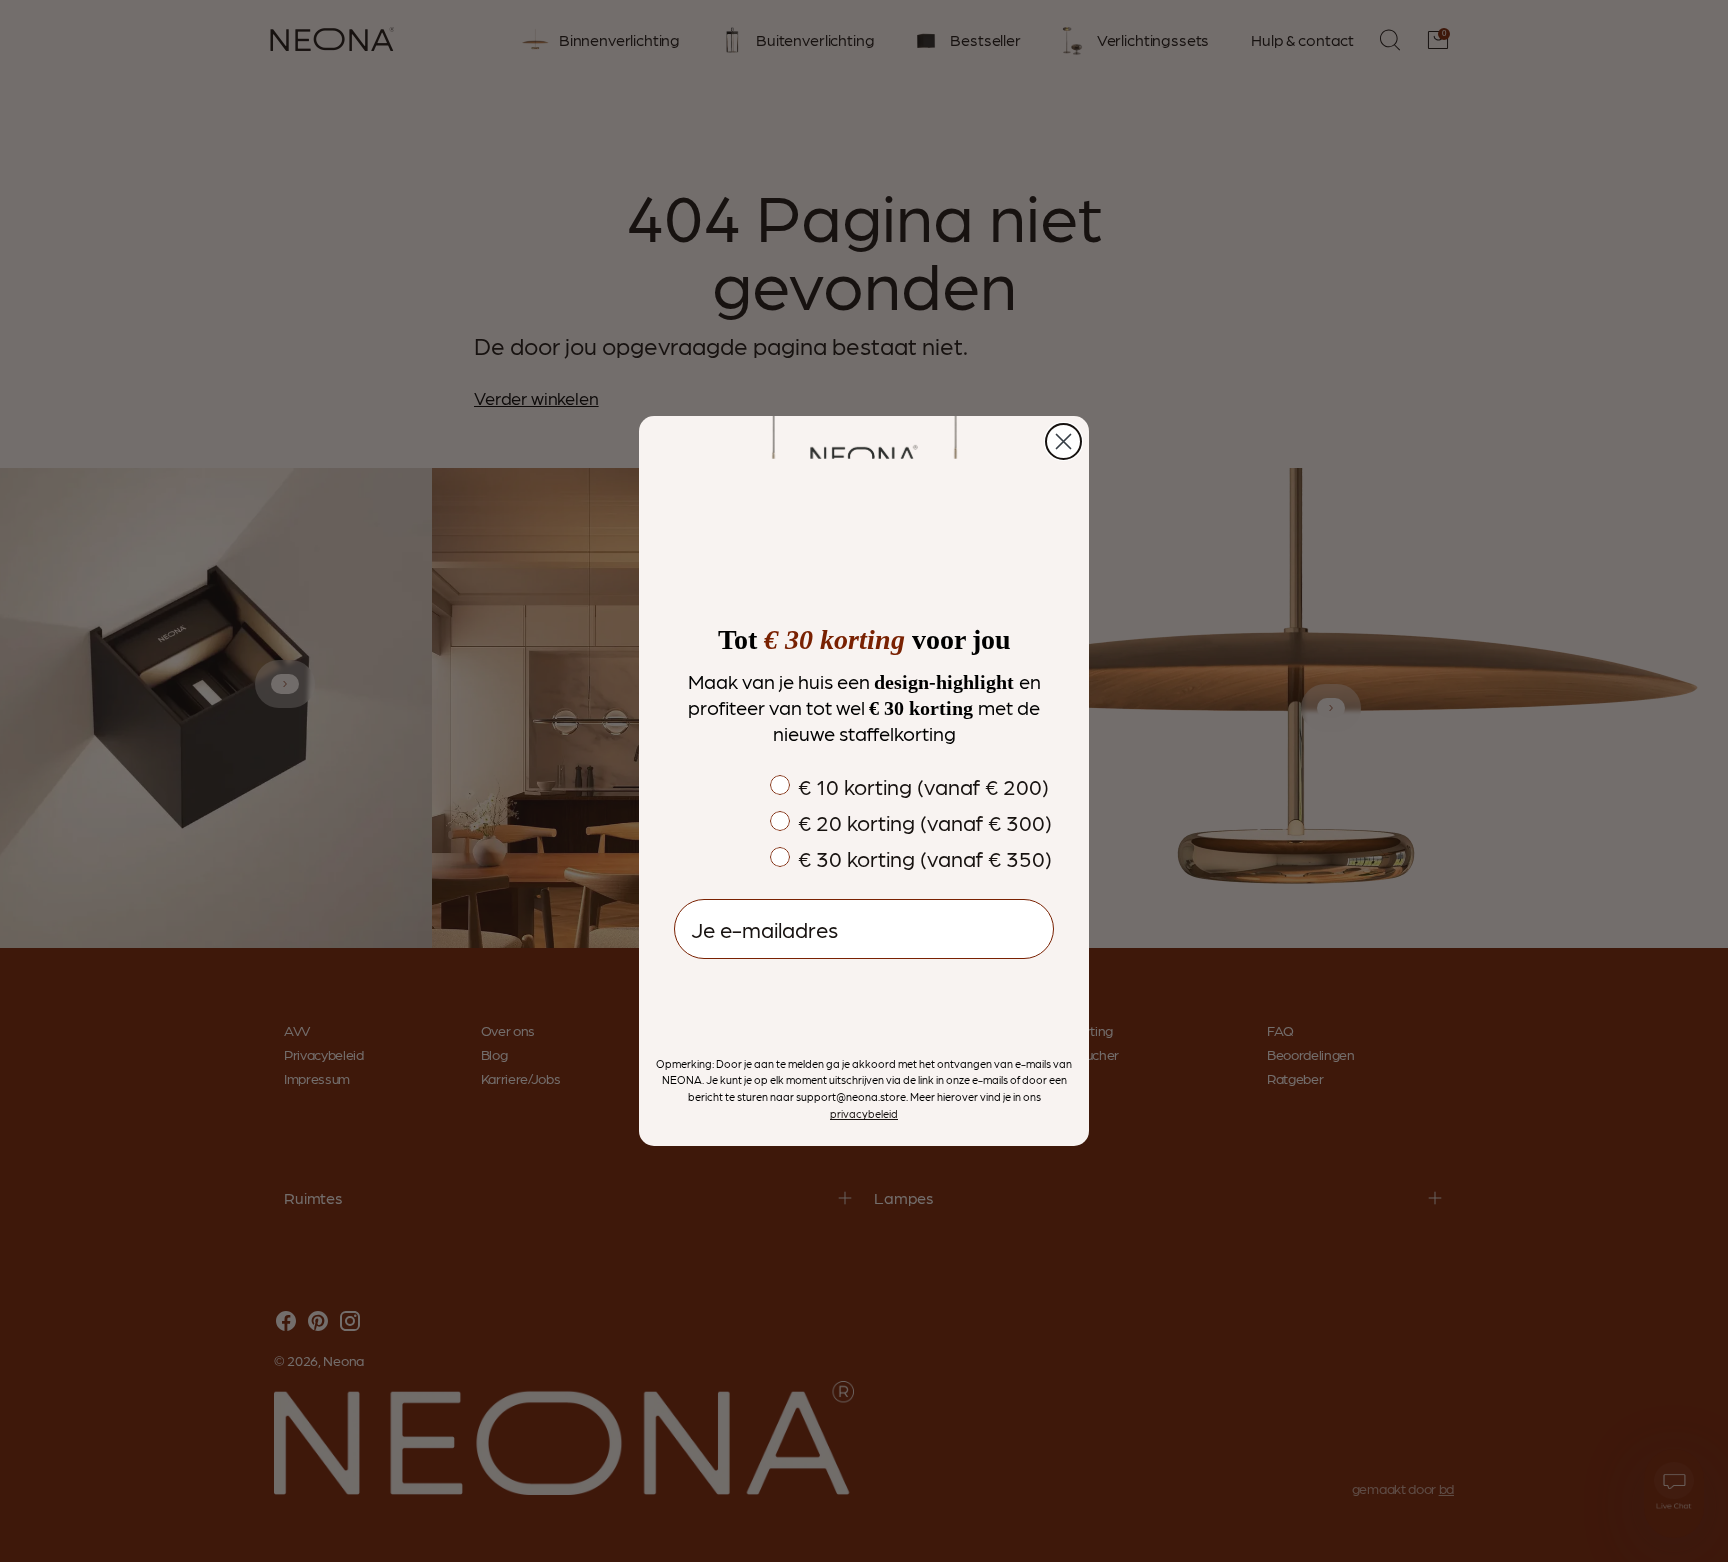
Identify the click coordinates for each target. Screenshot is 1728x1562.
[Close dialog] (1063, 441)
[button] (864, 1000)
